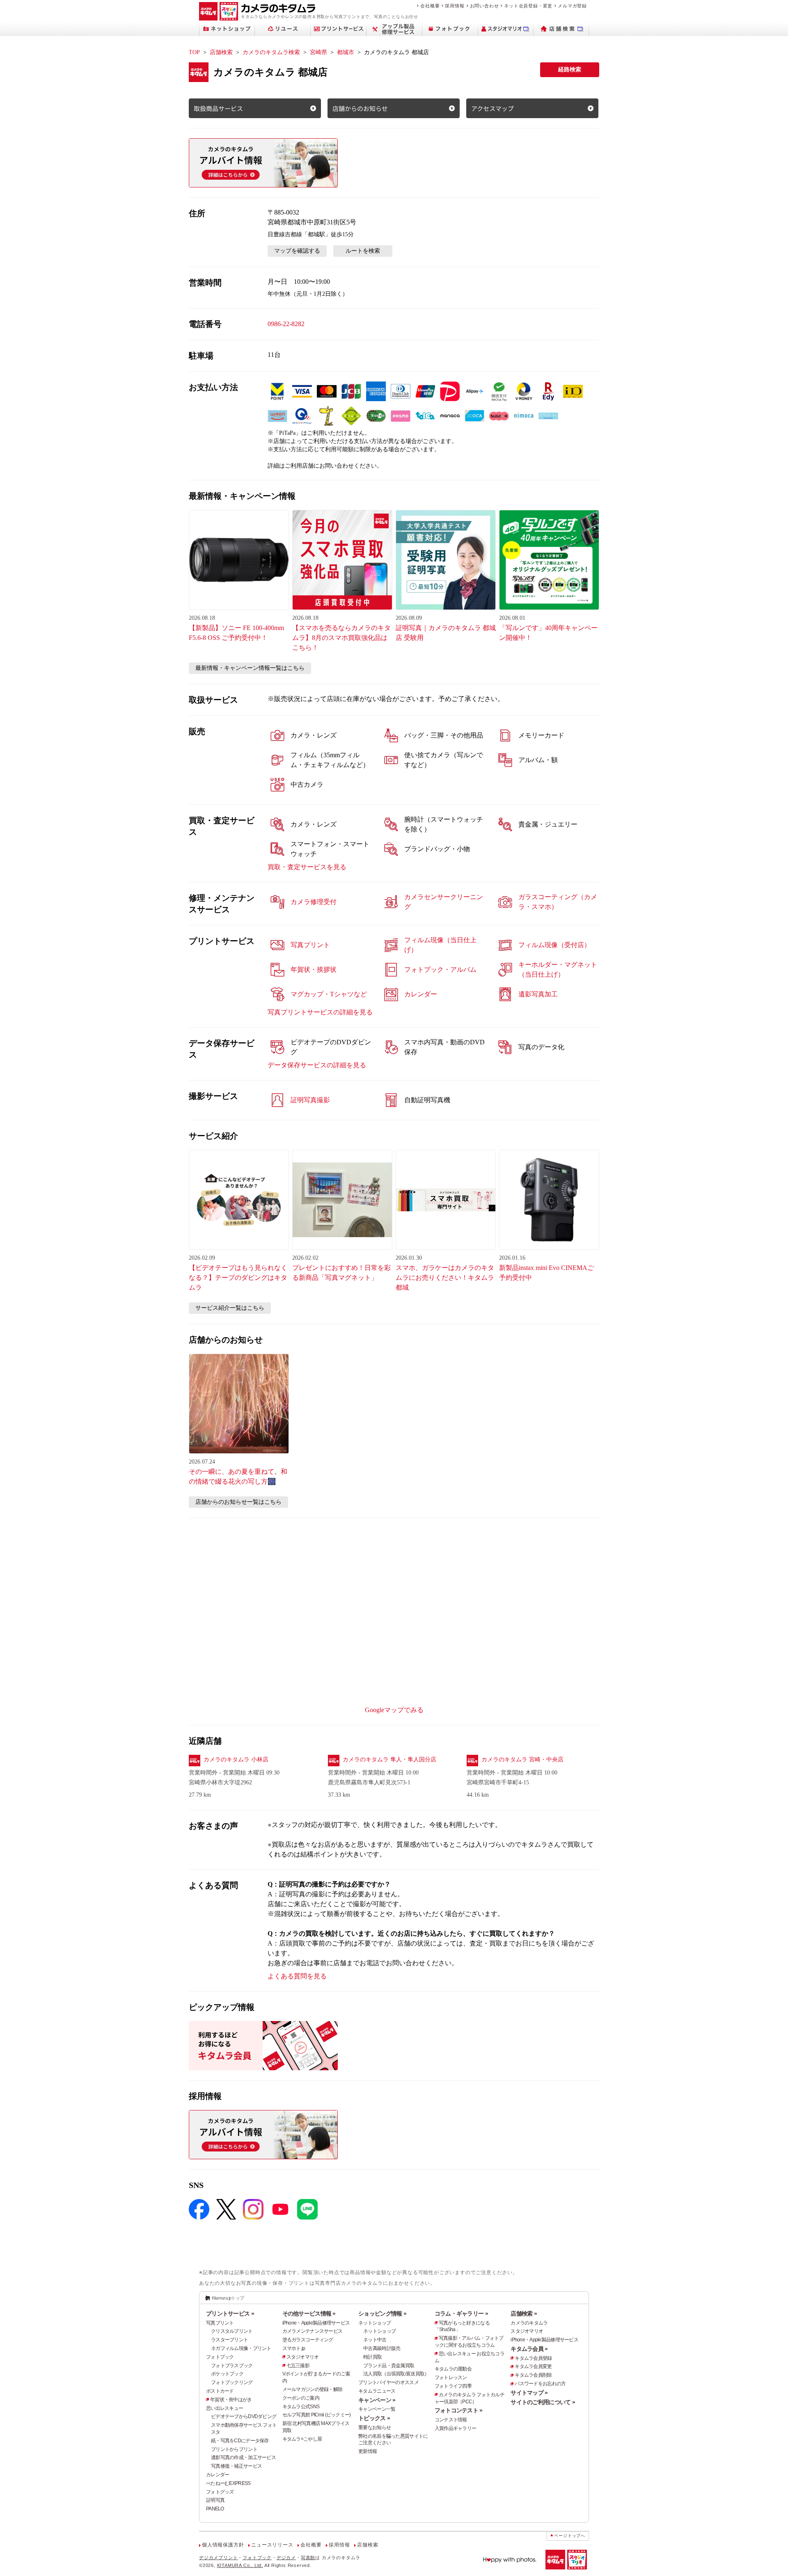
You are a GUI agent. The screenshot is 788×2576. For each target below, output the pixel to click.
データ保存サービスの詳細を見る (317, 1065)
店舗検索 (221, 52)
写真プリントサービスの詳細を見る (320, 1012)
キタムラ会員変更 (533, 2366)
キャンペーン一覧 (377, 2409)
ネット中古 (375, 2340)
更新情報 (368, 2451)
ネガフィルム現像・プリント (241, 2348)
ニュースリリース (272, 2545)
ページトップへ (570, 2536)
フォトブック (220, 2357)
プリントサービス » (230, 2313)
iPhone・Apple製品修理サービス (316, 2323)
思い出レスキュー (224, 2408)
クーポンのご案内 (301, 2398)
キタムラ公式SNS (301, 2407)
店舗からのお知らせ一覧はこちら (238, 1502)
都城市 (346, 52)
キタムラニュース (377, 2391)
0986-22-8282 (286, 324)
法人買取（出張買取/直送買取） (396, 2374)
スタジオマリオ (303, 2357)
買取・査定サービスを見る (307, 867)
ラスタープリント (229, 2340)
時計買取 (372, 2357)
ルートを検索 (363, 251)
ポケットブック (227, 2374)
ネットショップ (375, 2323)
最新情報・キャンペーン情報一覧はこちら (250, 668)
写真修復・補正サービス (236, 2466)
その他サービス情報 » (309, 2313)
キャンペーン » (377, 2400)
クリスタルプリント (232, 2331)
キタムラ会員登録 (533, 2358)
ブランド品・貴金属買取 (389, 2366)
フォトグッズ (220, 2492)
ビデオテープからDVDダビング (244, 2416)
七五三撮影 (298, 2366)
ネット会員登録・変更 (528, 6)
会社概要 (430, 6)
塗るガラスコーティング (308, 2340)
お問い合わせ (484, 6)
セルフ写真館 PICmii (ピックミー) (317, 2415)
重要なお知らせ (375, 2428)
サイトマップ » (529, 2393)
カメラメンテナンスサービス (313, 2331)
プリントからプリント (234, 2449)
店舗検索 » (524, 2313)
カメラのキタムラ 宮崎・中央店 (522, 1760)
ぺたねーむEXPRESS (228, 2483)
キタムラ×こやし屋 (302, 2439)
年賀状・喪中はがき (231, 2400)
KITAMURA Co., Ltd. (240, 2565)
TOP (194, 52)
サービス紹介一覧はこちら (230, 1308)
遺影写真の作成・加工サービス (243, 2457)
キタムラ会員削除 (533, 2375)
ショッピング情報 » (382, 2313)
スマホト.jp (294, 2348)
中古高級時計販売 (382, 2348)
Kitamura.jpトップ (228, 2298)
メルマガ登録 (572, 6)
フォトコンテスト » (459, 2410)
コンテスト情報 (451, 2420)
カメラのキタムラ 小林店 (236, 1760)
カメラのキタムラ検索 (271, 52)
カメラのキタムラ (529, 2323)
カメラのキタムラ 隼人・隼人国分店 (389, 1760)
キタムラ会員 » (529, 2349)
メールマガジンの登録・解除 (313, 2389)
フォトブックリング (232, 2382)
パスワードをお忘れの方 (540, 2384)
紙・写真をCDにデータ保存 (240, 2441)
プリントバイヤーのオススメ (388, 2382)
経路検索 (570, 70)
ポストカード (220, 2391)
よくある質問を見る (297, 1976)
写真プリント (220, 2323)
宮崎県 (318, 52)
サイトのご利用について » (543, 2402)
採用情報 (455, 6)
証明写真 (215, 2500)
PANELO (215, 2509)
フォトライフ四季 (453, 2386)
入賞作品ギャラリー (456, 2428)
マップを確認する (297, 251)
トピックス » (374, 2418)
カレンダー (218, 2475)
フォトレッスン (451, 2377)
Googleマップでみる (394, 1710)
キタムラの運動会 (453, 2369)
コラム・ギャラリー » (461, 2313)
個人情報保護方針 (223, 2545)
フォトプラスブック (232, 2366)
